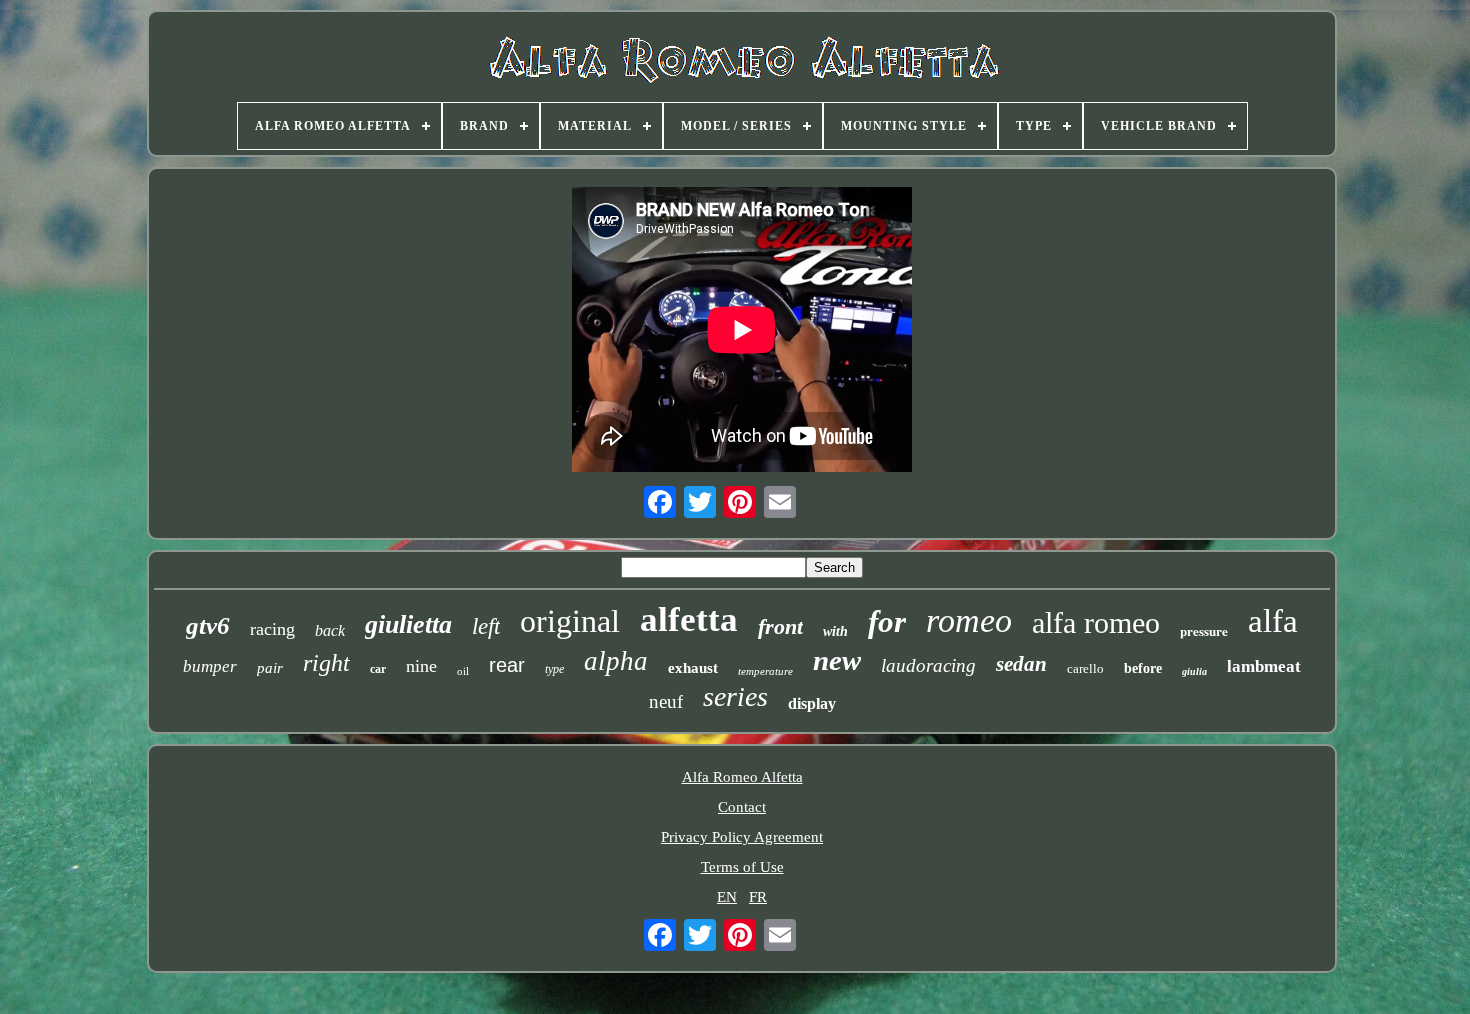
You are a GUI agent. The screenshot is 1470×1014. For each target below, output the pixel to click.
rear (507, 665)
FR (758, 897)
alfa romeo (1096, 622)
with (835, 631)
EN (727, 897)
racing (272, 629)
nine (421, 666)
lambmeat (1264, 666)
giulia (1194, 671)
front (780, 626)
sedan (1021, 664)
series (735, 696)
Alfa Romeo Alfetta (742, 777)
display (812, 703)
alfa (1273, 621)
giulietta (408, 624)
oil (463, 671)
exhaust (693, 668)
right (326, 663)
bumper (210, 666)
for (887, 621)
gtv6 (208, 625)
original (570, 621)
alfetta (689, 619)
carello (1085, 668)
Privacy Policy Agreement (742, 837)
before (1143, 668)
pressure (1204, 630)
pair (270, 668)
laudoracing (928, 665)
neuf (666, 701)
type (554, 669)
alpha (616, 661)
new (837, 660)
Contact (742, 807)
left (486, 626)
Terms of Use (742, 867)
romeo (969, 620)
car (378, 669)
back (330, 630)
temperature (765, 671)
